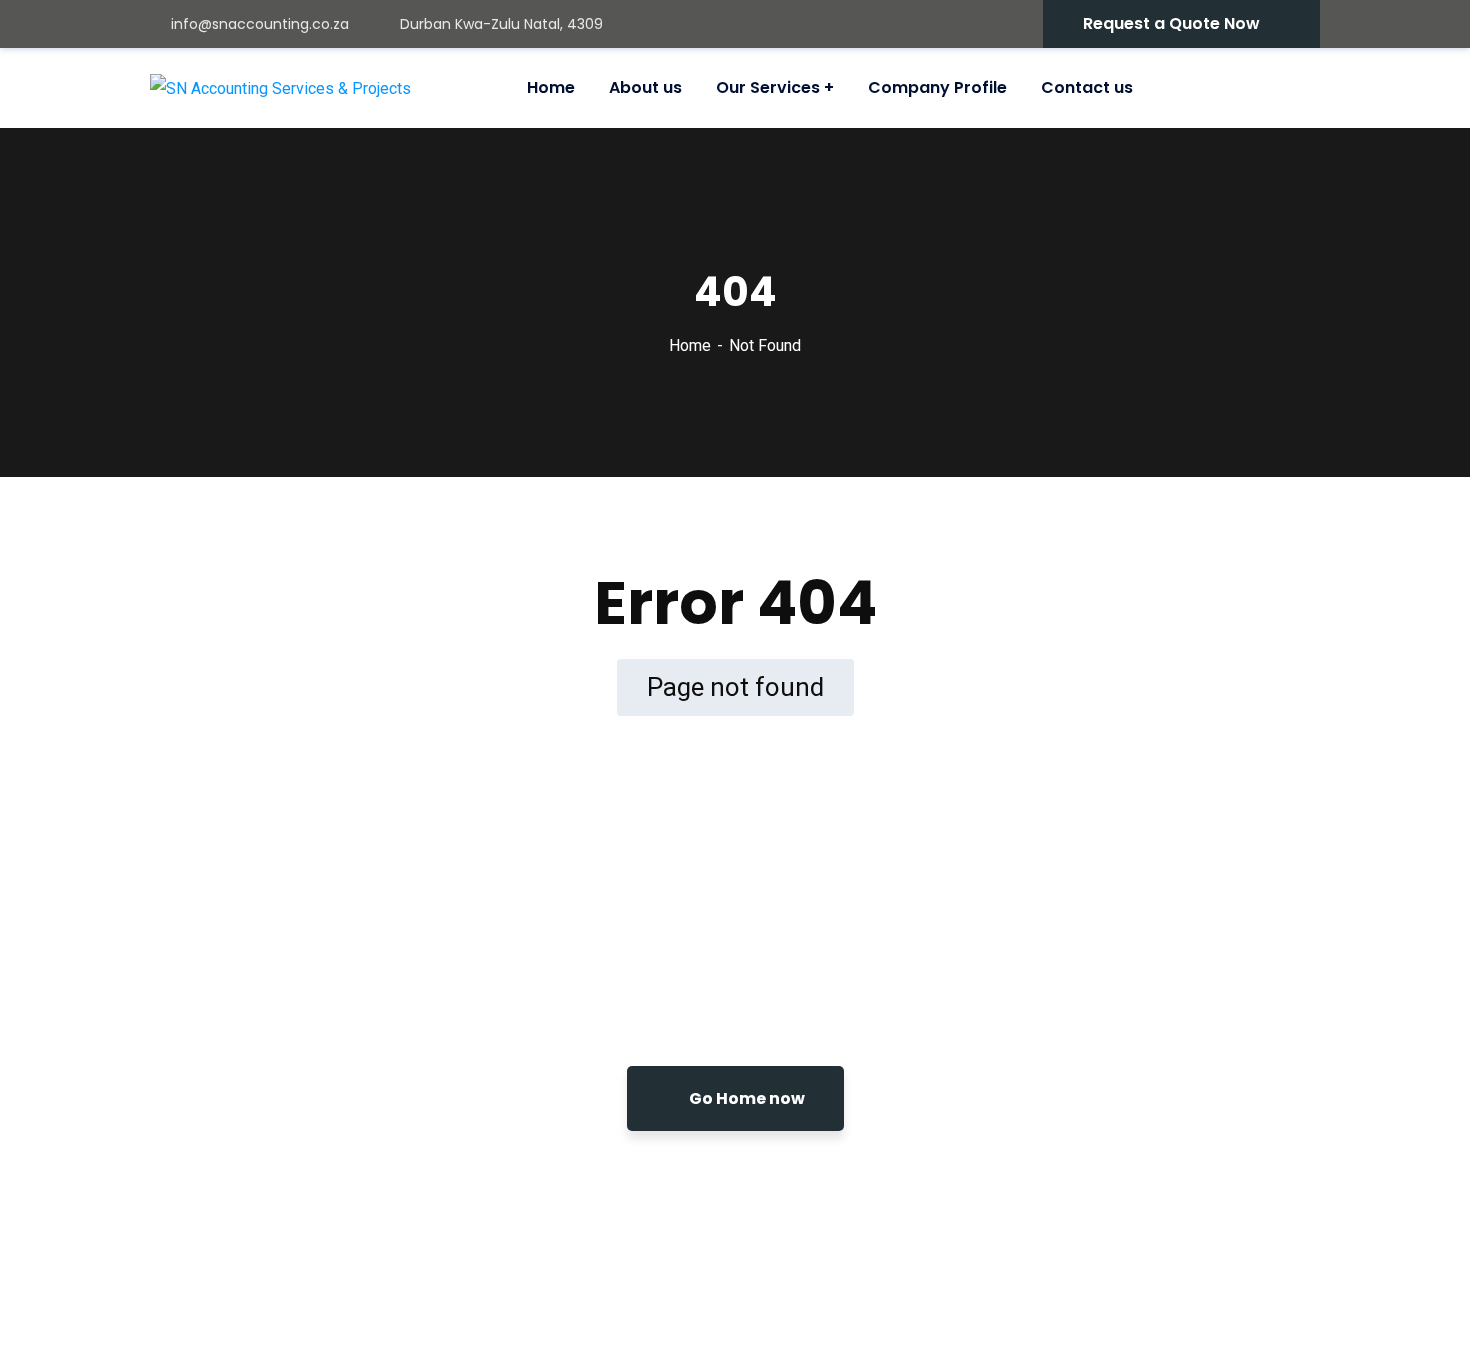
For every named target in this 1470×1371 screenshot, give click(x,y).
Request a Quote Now (1171, 23)
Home (690, 345)
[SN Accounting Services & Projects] (280, 88)
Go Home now (745, 1098)
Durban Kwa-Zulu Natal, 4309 (501, 24)
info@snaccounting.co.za (260, 24)
